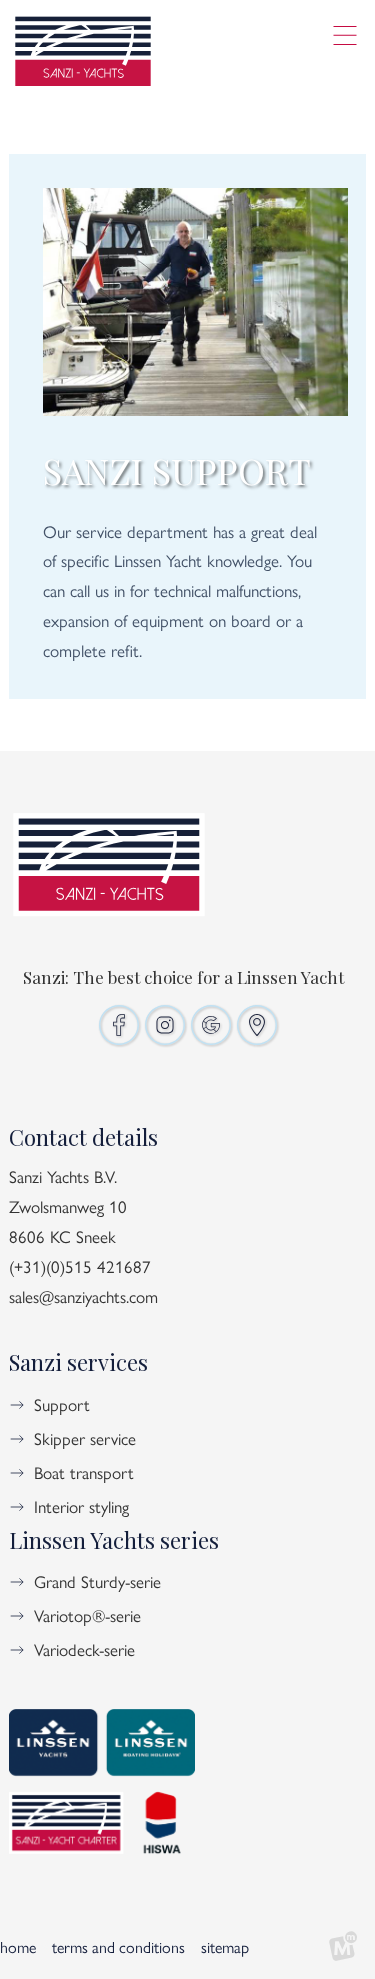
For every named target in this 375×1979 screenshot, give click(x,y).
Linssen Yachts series (114, 1540)
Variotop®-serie (87, 1615)
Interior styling (81, 1506)
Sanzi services (78, 1362)
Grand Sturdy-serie (97, 1581)
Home (18, 1946)
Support (62, 1404)
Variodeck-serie (84, 1649)
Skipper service (85, 1438)
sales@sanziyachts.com (83, 1296)
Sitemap (225, 1946)
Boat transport (84, 1472)
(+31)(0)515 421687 (80, 1266)
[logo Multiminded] (343, 1947)
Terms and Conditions (118, 1946)
